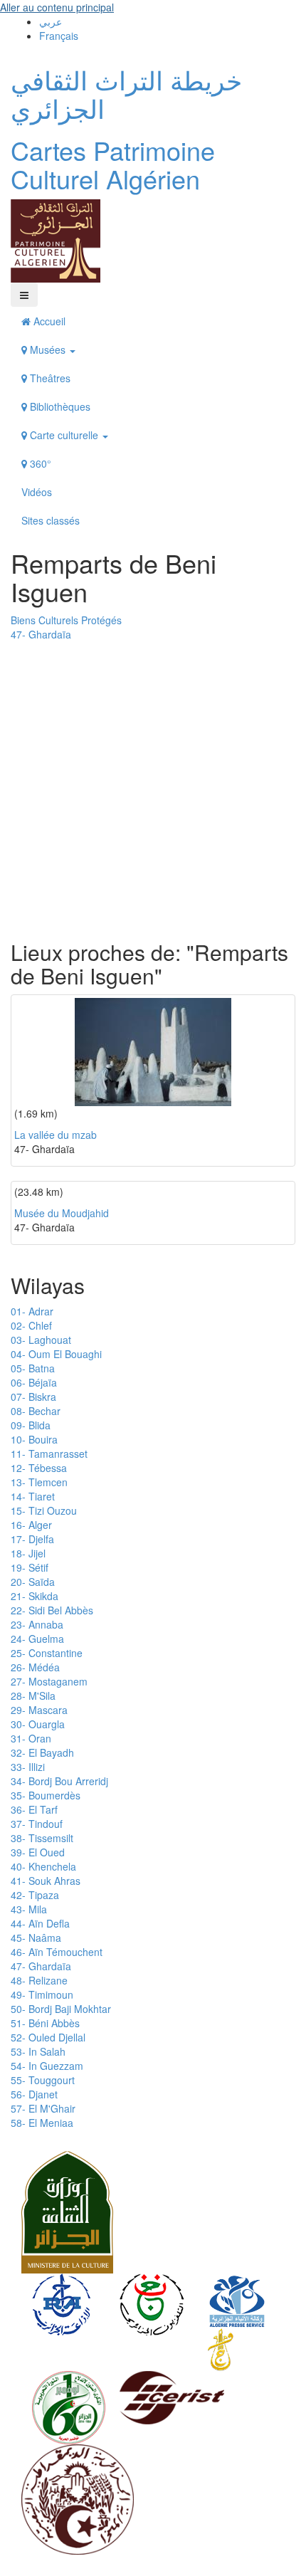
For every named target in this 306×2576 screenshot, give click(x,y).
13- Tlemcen (39, 1482)
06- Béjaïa (34, 1382)
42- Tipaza (35, 1895)
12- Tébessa (39, 1468)
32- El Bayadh (42, 1752)
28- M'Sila (33, 1696)
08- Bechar (36, 1411)
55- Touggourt (43, 2080)
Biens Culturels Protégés (66, 620)
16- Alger (31, 1525)
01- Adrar (32, 1311)
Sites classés (51, 520)
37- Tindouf (37, 1824)
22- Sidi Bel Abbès (52, 1610)
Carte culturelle (64, 435)
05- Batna (33, 1368)
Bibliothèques (59, 406)
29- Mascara (39, 1710)
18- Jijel (28, 1553)
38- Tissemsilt (42, 1838)
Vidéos (37, 492)
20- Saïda (33, 1582)
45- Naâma (36, 1938)
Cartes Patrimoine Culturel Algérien (113, 164)
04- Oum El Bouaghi (56, 1354)
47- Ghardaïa (41, 634)
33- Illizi (28, 1767)
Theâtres (49, 378)
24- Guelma (37, 1639)
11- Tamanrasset (49, 1453)
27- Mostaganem (49, 1681)
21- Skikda (35, 1596)
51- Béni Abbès (45, 2023)
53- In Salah (38, 2051)
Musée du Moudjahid (62, 1213)
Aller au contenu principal (57, 7)
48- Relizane (39, 1980)
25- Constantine (47, 1653)
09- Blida (31, 1425)
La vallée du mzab (56, 1135)
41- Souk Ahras (46, 1881)
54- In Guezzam (47, 2066)
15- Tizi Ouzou (44, 1510)
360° (39, 463)
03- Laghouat (41, 1340)
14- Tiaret (33, 1496)
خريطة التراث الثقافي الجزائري (126, 94)
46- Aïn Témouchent (57, 1952)
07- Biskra (33, 1397)
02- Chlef (31, 1325)
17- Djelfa (32, 1539)
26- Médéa (35, 1667)
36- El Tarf (34, 1809)
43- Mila (29, 1909)
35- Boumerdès (46, 1795)
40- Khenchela (43, 1866)
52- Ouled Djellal (48, 2037)
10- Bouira (34, 1439)
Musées (48, 349)
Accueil (48, 321)
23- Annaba (37, 1624)
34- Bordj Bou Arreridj (59, 1781)
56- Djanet (34, 2094)
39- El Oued (38, 1852)
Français (59, 36)
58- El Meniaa (42, 2123)
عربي (51, 21)
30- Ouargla (38, 1724)
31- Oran (31, 1738)
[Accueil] (56, 240)
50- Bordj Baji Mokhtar (61, 2009)
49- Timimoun (42, 1994)
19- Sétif (30, 1567)
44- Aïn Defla (40, 1923)
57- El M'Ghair (43, 2108)
